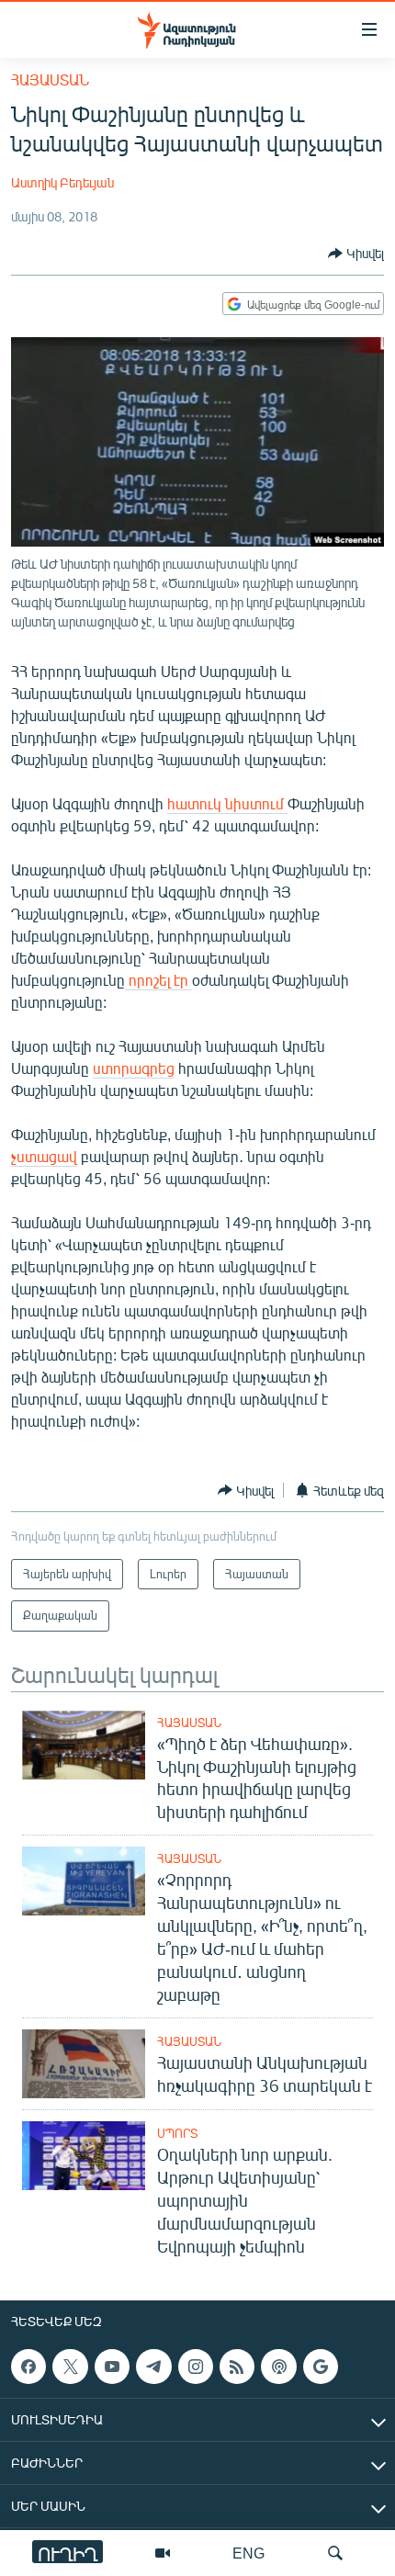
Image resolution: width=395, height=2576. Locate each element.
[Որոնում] (335, 2553)
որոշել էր (158, 980)
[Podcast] (278, 2367)
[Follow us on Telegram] (153, 2367)
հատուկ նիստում (227, 803)
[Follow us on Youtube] (112, 2367)
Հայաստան (50, 79)
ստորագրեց (134, 1068)
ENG (248, 2553)
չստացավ (44, 1156)
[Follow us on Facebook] (28, 2367)
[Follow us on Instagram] (196, 2367)
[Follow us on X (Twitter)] (70, 2367)
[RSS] (237, 2367)
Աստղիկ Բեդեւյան (62, 182)
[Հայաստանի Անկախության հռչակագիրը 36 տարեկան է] (84, 2064)
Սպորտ (177, 2133)
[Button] (356, 254)
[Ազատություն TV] (163, 2553)
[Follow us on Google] (321, 2367)
